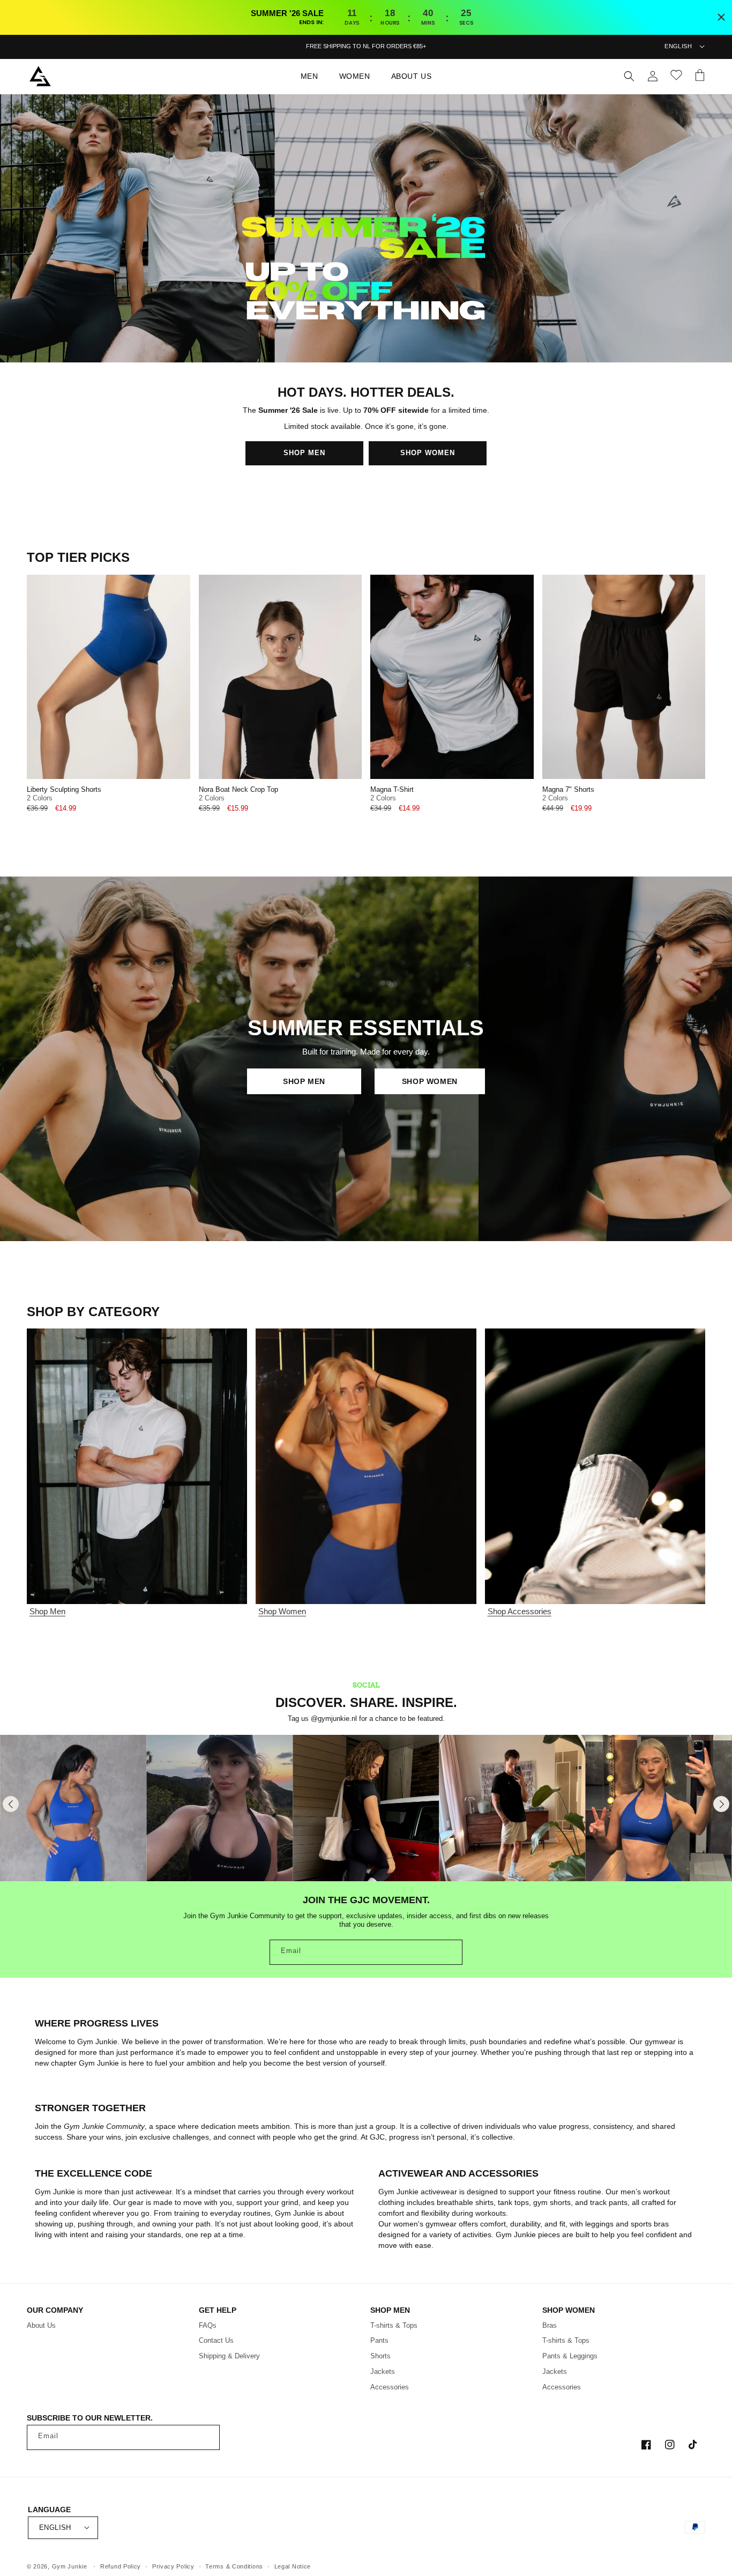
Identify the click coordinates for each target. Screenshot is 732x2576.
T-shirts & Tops (394, 2325)
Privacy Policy (173, 2566)
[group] (73, 1808)
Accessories (390, 2387)
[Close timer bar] (721, 17)
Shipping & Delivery (229, 2356)
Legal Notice (293, 2566)
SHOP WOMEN (428, 453)
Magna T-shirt (392, 790)
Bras (550, 2325)
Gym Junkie (70, 2566)
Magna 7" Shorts (568, 790)
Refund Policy (121, 2566)
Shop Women (282, 1611)
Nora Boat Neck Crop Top (238, 790)
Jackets (383, 2371)
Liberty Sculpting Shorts (64, 790)
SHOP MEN (304, 453)
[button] (313, 76)
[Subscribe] (450, 1952)
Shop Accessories (520, 1611)
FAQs (208, 2325)
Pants (379, 2340)
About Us (41, 2325)
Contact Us (216, 2340)
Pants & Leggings (570, 2356)
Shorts (380, 2356)
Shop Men (47, 1611)
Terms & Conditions (234, 2566)
